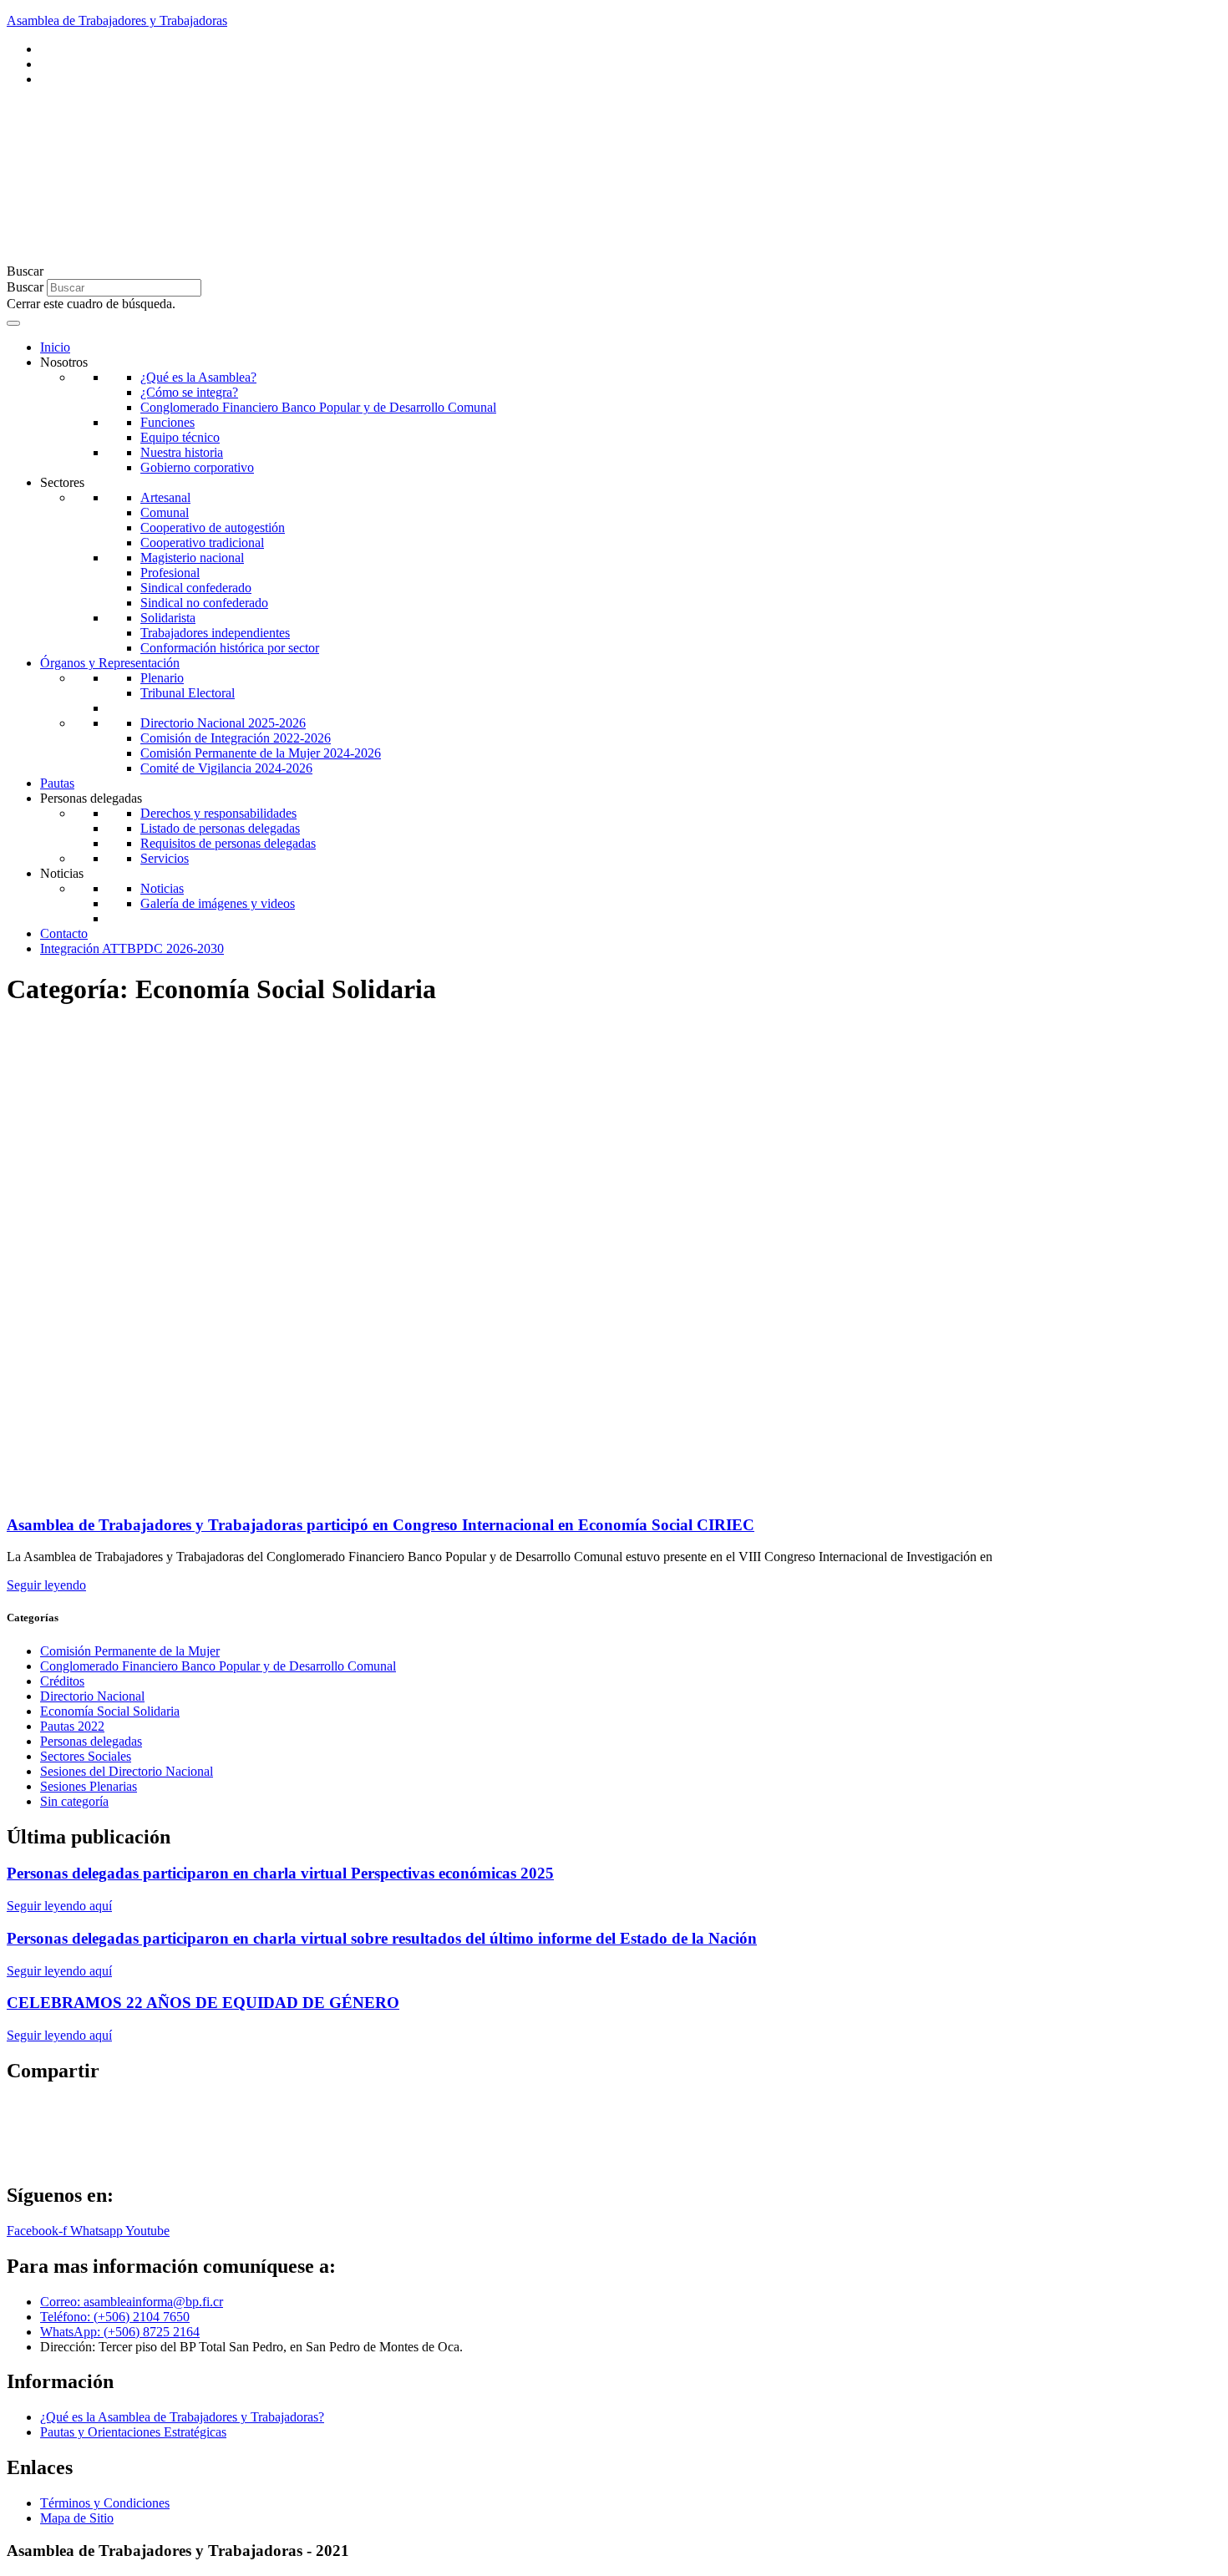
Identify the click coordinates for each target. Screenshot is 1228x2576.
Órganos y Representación (110, 663)
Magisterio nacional (192, 558)
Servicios (165, 858)
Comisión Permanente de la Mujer (130, 1651)
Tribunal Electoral (188, 693)
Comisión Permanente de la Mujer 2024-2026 (261, 753)
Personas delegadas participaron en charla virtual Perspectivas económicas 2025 (280, 1873)
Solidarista (168, 618)
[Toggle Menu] (13, 323)
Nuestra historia (182, 452)
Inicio (55, 347)
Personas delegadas (91, 798)
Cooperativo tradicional (202, 543)
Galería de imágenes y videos (218, 903)
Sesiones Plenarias (89, 1786)
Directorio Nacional (92, 1696)
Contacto (64, 933)
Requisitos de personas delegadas (228, 843)
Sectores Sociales (86, 1756)
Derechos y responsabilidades (218, 813)
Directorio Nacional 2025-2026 (223, 723)
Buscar (25, 287)
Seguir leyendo (46, 1585)
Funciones (167, 422)
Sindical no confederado (204, 603)
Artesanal (165, 497)
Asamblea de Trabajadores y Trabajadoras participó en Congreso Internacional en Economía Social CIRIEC (381, 1525)
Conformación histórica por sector (230, 648)
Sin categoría (74, 1801)
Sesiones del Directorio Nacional (127, 1771)
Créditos (62, 1681)
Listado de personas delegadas (220, 828)
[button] (614, 271)
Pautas (57, 783)
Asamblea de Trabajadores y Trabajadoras (117, 20)
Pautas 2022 (72, 1726)
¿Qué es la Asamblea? (198, 377)
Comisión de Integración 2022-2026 (236, 738)
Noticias (62, 873)
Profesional (170, 573)
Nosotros (64, 362)
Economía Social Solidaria (110, 1711)
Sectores (62, 482)
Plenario (162, 678)
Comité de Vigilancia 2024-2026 (226, 768)
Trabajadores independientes (215, 633)
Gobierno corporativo (197, 467)
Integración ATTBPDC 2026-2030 (132, 948)
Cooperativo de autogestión (213, 527)
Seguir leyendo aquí (59, 1906)
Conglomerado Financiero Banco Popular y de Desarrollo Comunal (318, 407)
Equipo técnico (180, 437)
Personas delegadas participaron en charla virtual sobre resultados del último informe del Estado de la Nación (382, 1938)
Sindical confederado (196, 588)
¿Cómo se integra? (189, 392)
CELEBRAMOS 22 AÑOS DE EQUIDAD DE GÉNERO (203, 2003)
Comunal (165, 512)
